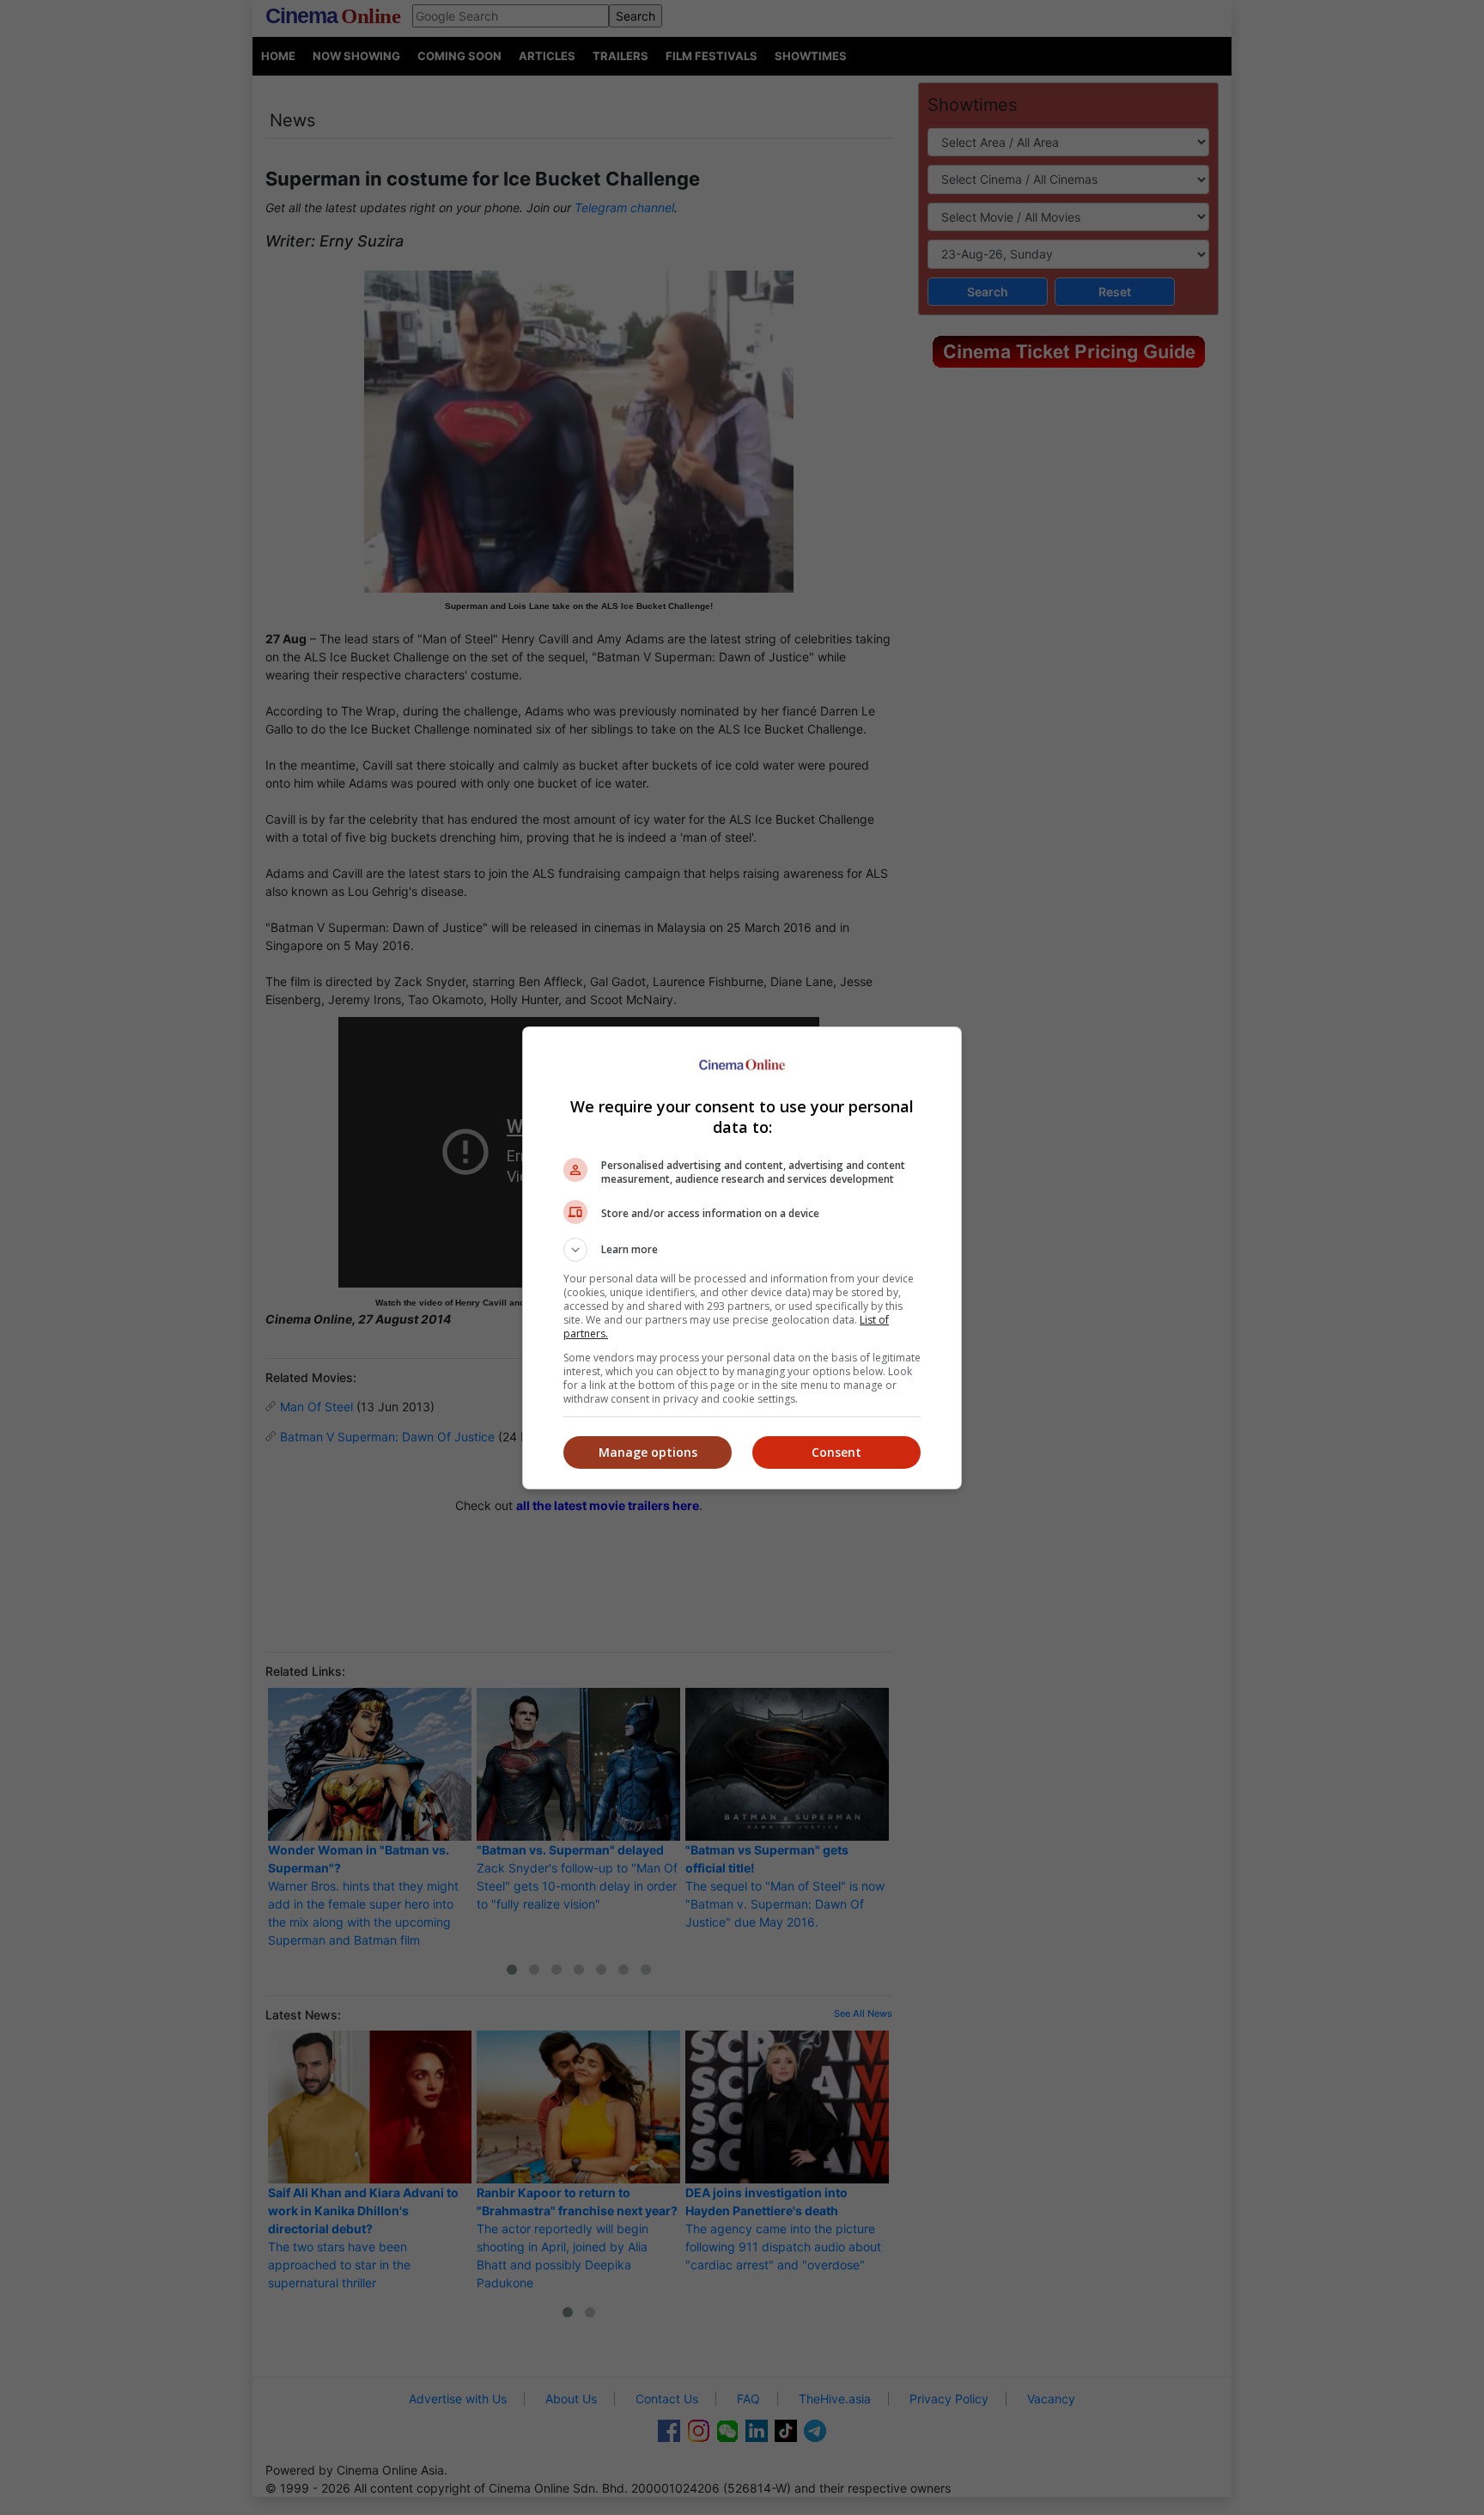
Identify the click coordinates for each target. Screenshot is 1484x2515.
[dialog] (742, 1258)
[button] (742, 1250)
